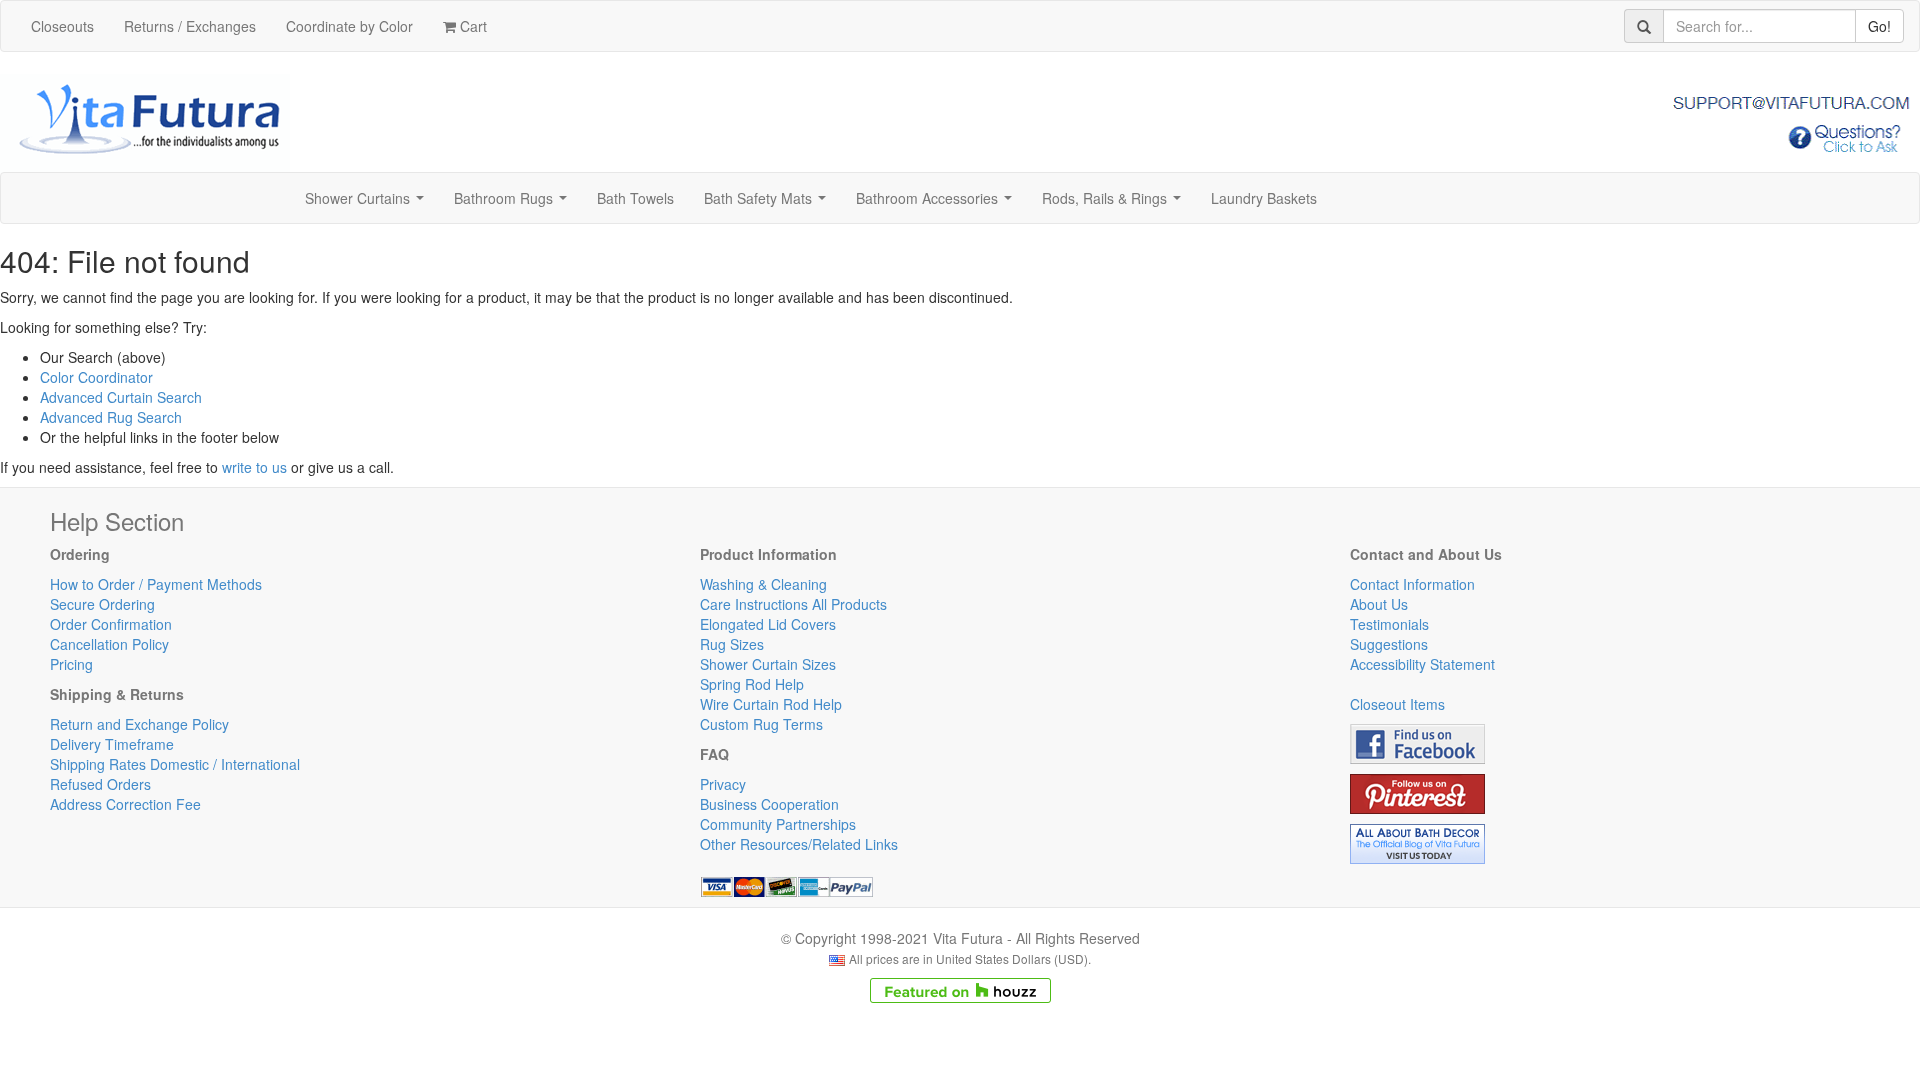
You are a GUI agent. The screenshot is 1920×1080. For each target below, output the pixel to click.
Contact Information (1412, 584)
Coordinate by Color (349, 26)
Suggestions (1389, 644)
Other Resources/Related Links (799, 844)
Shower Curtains (368, 204)
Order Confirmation (111, 624)
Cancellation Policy (109, 644)
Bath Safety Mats (769, 204)
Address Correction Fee (125, 804)
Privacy (723, 784)
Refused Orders (100, 784)
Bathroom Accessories (938, 204)
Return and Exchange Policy (139, 724)
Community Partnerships (778, 824)
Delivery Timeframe (112, 744)
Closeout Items (1397, 704)
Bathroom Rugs (514, 204)
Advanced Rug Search (111, 417)
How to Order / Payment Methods (156, 584)
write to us (254, 467)
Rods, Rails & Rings (1115, 204)
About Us (1379, 604)
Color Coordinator (96, 377)
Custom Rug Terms (761, 724)
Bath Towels (635, 198)
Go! (1879, 26)
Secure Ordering (102, 604)
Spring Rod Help (752, 684)
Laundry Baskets (1264, 198)
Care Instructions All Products (793, 604)
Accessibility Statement (1422, 664)
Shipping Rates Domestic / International (175, 764)
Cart (471, 26)
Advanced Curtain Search (121, 397)
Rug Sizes (732, 644)
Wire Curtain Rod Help (771, 704)
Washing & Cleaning (763, 584)
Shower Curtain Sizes (768, 664)
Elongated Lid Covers (768, 624)
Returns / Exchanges (190, 26)
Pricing (71, 664)
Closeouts (62, 26)
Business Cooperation (769, 804)
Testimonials (1389, 624)
